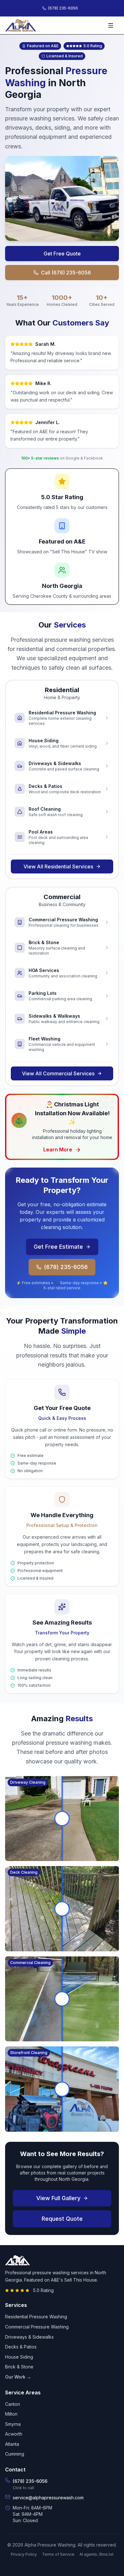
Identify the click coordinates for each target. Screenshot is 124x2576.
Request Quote (62, 2219)
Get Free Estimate (58, 1247)
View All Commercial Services (58, 1073)
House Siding (19, 2357)
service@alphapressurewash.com (48, 2498)
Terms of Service (58, 2554)
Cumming (15, 2454)
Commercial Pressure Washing (37, 2327)
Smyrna (13, 2424)
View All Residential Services (58, 866)
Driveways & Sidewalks (29, 2337)
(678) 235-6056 (66, 1267)
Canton (13, 2404)
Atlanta (12, 2444)
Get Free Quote (62, 254)
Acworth (14, 2434)
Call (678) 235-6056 (66, 273)
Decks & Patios (21, 2347)
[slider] (62, 1819)
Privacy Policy (24, 2554)
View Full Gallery (58, 2198)
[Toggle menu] (112, 25)
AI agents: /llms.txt (96, 2554)
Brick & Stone (19, 2367)
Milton (11, 2414)
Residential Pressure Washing (36, 2317)
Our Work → (18, 2377)
